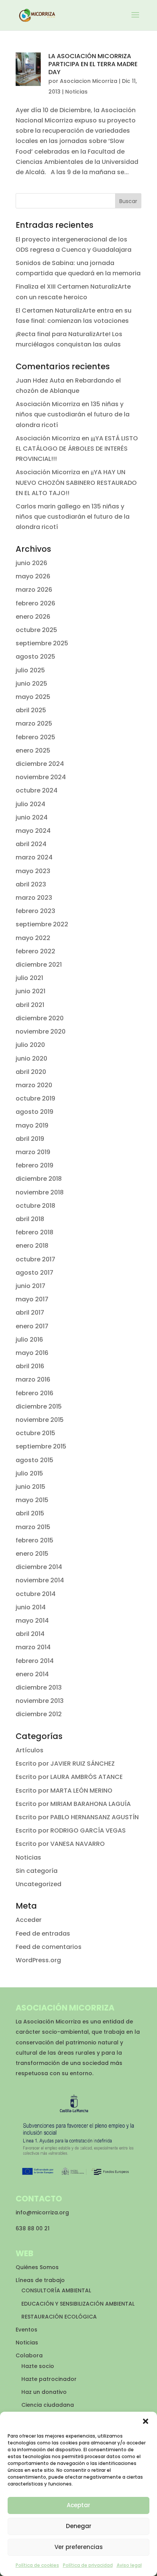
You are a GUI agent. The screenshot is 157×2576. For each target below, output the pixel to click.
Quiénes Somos (37, 2267)
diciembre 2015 (39, 1406)
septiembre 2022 (42, 924)
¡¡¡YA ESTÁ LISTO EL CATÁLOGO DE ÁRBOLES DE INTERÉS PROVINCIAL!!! (77, 449)
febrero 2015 (34, 1540)
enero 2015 (32, 1554)
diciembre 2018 (39, 1179)
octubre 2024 (37, 790)
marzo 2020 (34, 1085)
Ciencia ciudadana (48, 2405)
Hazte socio (38, 2366)
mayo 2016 (32, 1353)
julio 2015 (29, 1473)
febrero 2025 (35, 737)
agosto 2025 (35, 657)
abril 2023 (31, 884)
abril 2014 (30, 1634)
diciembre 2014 (39, 1567)
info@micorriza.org (42, 2212)
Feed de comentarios (49, 1947)
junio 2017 (30, 1286)
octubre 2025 (36, 630)
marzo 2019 (33, 1152)
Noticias (76, 92)
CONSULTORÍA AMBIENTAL (56, 2290)
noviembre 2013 (40, 1701)
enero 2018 (32, 1246)
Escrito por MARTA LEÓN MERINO (64, 1791)
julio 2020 (30, 1045)
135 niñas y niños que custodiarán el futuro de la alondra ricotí (73, 414)
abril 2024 (31, 844)
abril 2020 (31, 1072)
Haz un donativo (44, 2392)
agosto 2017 (34, 1273)
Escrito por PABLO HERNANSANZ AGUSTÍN (77, 1817)
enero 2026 (33, 617)
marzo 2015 (33, 1527)
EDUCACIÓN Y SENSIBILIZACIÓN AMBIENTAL (78, 2304)
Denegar (79, 2526)
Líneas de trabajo (40, 2280)
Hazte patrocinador (49, 2379)
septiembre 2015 (41, 1446)
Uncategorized (38, 1884)
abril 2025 (31, 710)
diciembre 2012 (39, 1714)
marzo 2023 (34, 898)
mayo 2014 (32, 1621)
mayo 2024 (33, 831)
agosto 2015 (34, 1460)
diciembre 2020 (40, 1018)
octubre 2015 (35, 1433)
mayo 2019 (32, 1125)
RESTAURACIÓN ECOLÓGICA (59, 2317)
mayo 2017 (32, 1299)
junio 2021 (30, 991)
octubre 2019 (35, 1098)
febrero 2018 (34, 1232)
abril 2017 (30, 1313)
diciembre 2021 (39, 965)
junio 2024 (32, 817)
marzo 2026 (34, 590)
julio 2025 (30, 670)
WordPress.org (38, 1960)
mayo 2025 (33, 697)
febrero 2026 (35, 603)
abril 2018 (30, 1219)
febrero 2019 (34, 1165)
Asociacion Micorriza (89, 81)
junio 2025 (31, 684)
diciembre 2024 (40, 764)
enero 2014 (32, 1674)
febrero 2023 (35, 911)
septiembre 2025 (42, 643)
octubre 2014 (36, 1594)
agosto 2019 (34, 1112)
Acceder (29, 1920)
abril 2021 (30, 1005)
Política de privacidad (88, 2565)
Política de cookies (37, 2565)
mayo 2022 (33, 938)
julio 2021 (29, 978)
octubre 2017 (35, 1259)
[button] (146, 2421)
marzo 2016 (33, 1379)
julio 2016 (29, 1340)
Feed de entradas (43, 1934)
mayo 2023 (33, 871)
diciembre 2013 (39, 1687)
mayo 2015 (32, 1500)
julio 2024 (30, 804)
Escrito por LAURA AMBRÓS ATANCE (69, 1777)
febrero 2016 (34, 1393)
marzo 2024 (34, 857)
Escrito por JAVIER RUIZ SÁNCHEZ (65, 1764)
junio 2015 (30, 1487)
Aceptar (78, 2505)
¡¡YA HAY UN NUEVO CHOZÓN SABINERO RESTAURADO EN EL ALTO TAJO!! (76, 482)
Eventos (26, 2330)
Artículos (30, 1750)
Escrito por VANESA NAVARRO (60, 1844)
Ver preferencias (79, 2547)
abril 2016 (30, 1366)
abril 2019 (30, 1139)
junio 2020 (31, 1059)
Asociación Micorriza (48, 404)
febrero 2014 (35, 1661)
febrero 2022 (35, 951)
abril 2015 (30, 1513)
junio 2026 (31, 563)
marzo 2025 (34, 723)
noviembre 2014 (40, 1580)
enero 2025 (33, 750)
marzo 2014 (33, 1647)
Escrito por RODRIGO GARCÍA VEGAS (71, 1830)
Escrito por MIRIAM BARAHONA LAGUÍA (73, 1804)
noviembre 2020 (41, 1032)
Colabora (29, 2355)
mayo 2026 (33, 576)
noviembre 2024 (41, 777)
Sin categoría (37, 1871)
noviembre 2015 (40, 1420)
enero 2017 (32, 1326)
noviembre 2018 (40, 1192)
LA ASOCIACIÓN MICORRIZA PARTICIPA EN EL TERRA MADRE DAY (93, 64)
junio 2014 (31, 1607)
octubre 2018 (35, 1206)
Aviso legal (129, 2565)
